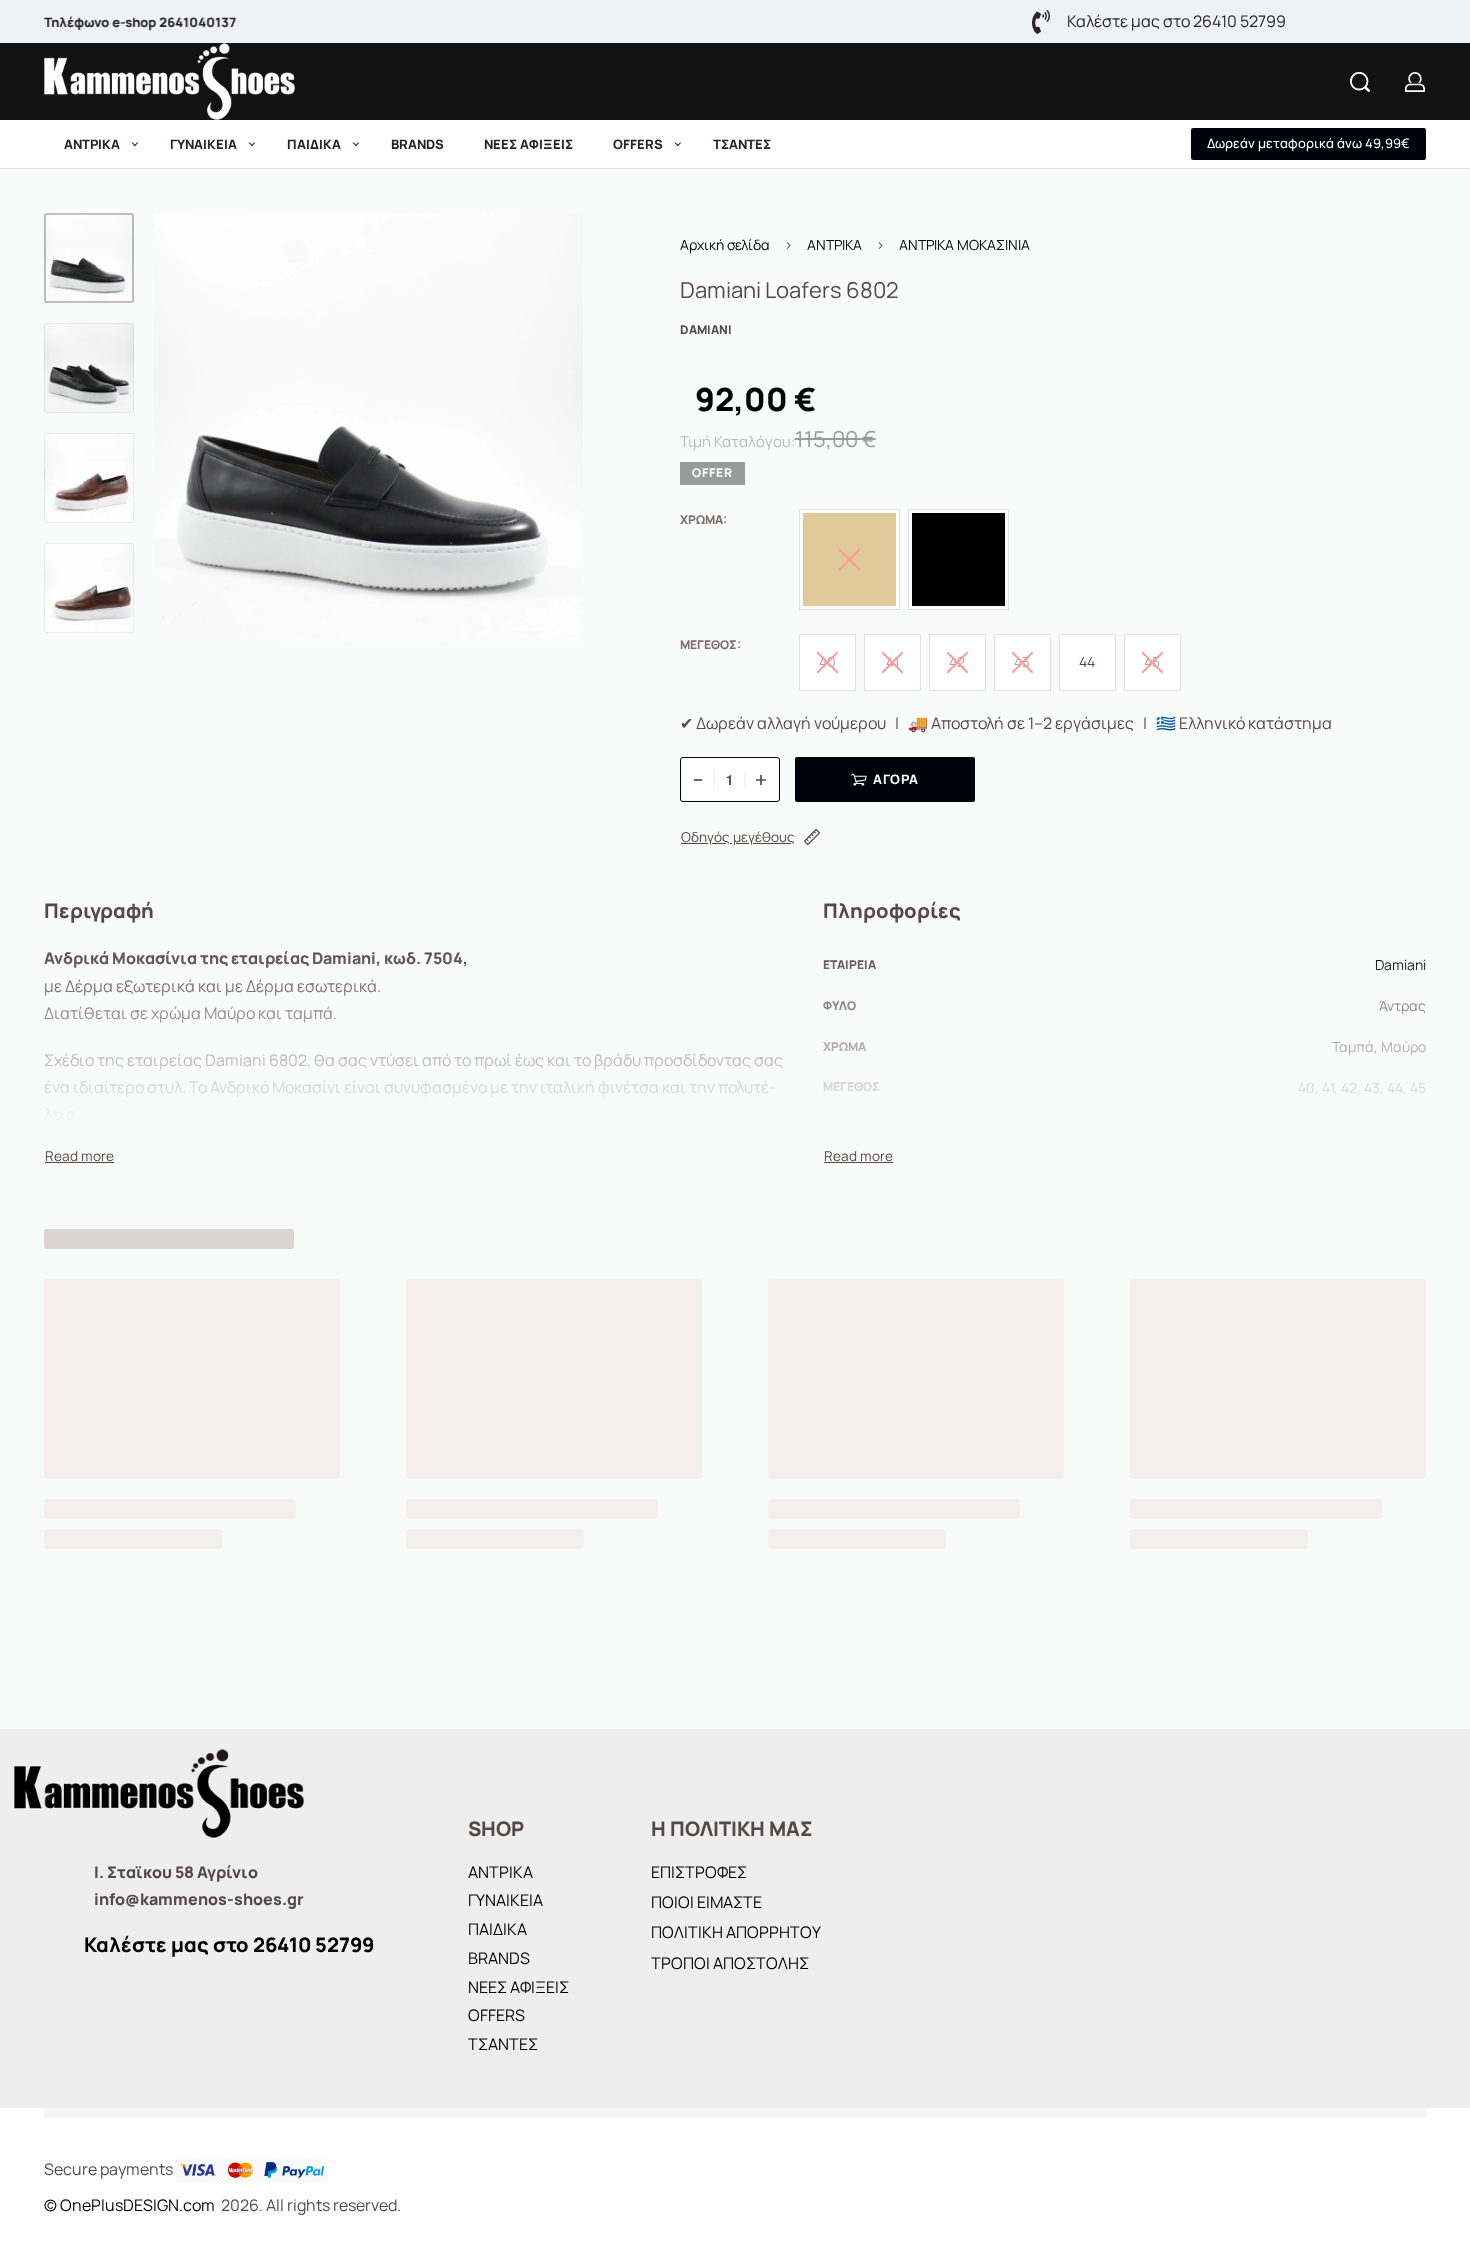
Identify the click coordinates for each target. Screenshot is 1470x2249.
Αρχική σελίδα (725, 244)
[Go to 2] (89, 368)
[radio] (958, 559)
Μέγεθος (708, 645)
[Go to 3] (89, 478)
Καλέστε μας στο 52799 (229, 1944)
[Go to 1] (89, 258)
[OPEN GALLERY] (368, 427)
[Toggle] (79, 1156)
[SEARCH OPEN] (1360, 82)
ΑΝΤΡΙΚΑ (834, 244)
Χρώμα (701, 520)
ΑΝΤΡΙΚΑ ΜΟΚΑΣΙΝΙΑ (964, 244)
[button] (1308, 144)
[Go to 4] (89, 588)
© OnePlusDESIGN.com (131, 2205)
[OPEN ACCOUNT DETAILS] (1415, 82)
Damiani (1400, 964)
